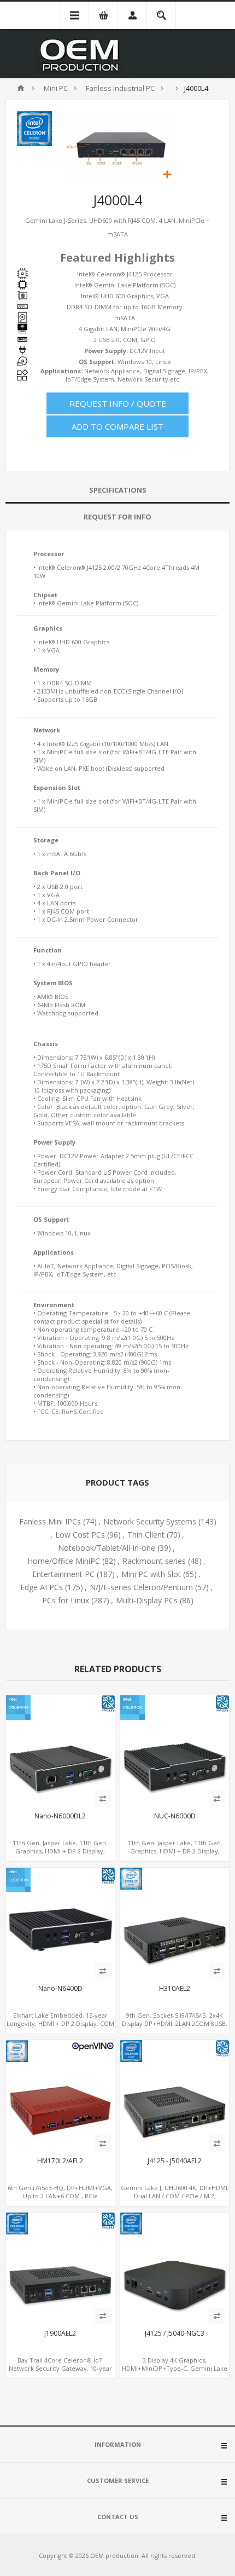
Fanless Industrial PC (120, 88)
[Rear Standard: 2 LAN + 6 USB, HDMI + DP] (175, 1922)
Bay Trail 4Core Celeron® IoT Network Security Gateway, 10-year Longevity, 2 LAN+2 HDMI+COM (60, 2368)
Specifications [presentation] (118, 490)
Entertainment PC (63, 1574)
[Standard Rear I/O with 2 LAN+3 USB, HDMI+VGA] (60, 2095)
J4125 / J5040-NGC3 (175, 2334)
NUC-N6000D (175, 1816)
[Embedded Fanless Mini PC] (60, 1922)
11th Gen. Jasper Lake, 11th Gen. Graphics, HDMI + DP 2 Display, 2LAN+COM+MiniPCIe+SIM (60, 1851)
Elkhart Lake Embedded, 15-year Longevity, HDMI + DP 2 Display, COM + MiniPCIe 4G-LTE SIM (60, 2023)
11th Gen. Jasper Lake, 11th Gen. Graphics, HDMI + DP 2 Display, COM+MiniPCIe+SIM (175, 1851)
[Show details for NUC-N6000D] (175, 1750)
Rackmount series (154, 1561)
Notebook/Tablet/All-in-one (107, 1548)
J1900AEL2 (60, 2334)
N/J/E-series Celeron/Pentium (141, 1587)
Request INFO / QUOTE (118, 403)
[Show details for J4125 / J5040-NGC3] (175, 2267)
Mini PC (56, 88)
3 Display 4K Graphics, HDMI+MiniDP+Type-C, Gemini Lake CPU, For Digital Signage (175, 2368)
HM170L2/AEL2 (60, 2161)
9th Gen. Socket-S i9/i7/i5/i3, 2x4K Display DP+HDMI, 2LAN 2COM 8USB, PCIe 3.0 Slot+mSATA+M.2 (175, 2023)
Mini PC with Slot (151, 1574)
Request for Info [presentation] (117, 517)
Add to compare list (117, 426)
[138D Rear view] (175, 2095)
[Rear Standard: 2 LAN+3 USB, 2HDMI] (60, 2267)
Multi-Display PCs (147, 1600)
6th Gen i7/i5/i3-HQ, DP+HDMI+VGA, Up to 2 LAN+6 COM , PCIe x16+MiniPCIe (60, 2196)
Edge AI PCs (42, 1587)
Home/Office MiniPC (64, 1561)
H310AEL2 (175, 1989)
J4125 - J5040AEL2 (175, 2161)
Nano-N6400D (60, 1989)
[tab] (117, 490)
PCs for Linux (66, 1600)
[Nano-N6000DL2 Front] (60, 1750)
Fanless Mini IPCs (50, 1521)
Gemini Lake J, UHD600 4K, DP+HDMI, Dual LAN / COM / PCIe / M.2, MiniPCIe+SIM (175, 2196)
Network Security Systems (150, 1521)
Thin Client (146, 1535)
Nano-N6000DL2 (60, 1816)
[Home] (21, 88)
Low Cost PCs (80, 1535)
